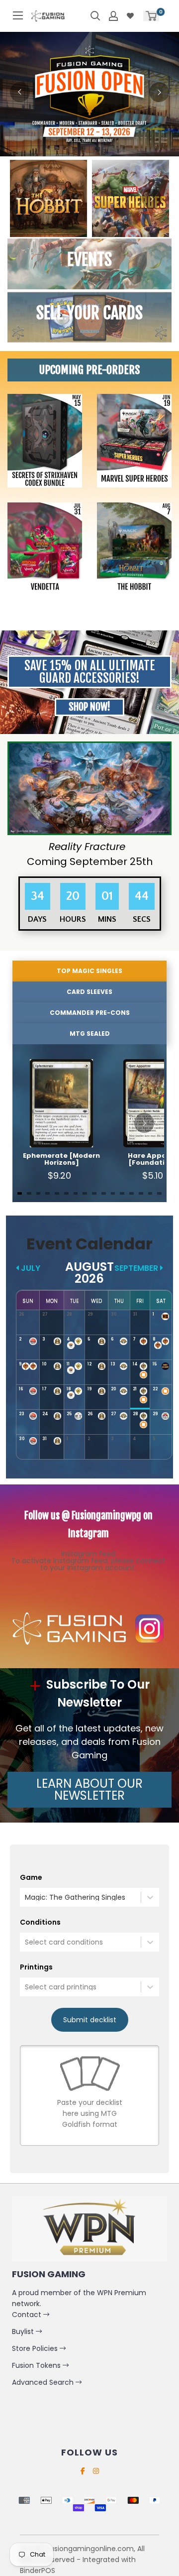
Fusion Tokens (37, 2365)
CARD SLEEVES (89, 992)
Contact (28, 2315)
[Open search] (95, 16)
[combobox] (26, 1898)
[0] (151, 16)
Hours (73, 919)
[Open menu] (18, 15)
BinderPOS (38, 2571)
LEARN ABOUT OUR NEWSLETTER (89, 1789)
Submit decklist (90, 2020)
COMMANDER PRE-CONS (90, 1013)
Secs (142, 919)
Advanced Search (44, 2382)
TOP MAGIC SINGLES (89, 971)
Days (38, 919)
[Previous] (20, 92)
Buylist (24, 2331)
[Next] (159, 92)
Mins (107, 919)
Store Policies (36, 2348)
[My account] (113, 16)
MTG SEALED (90, 1034)
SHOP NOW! (89, 707)
